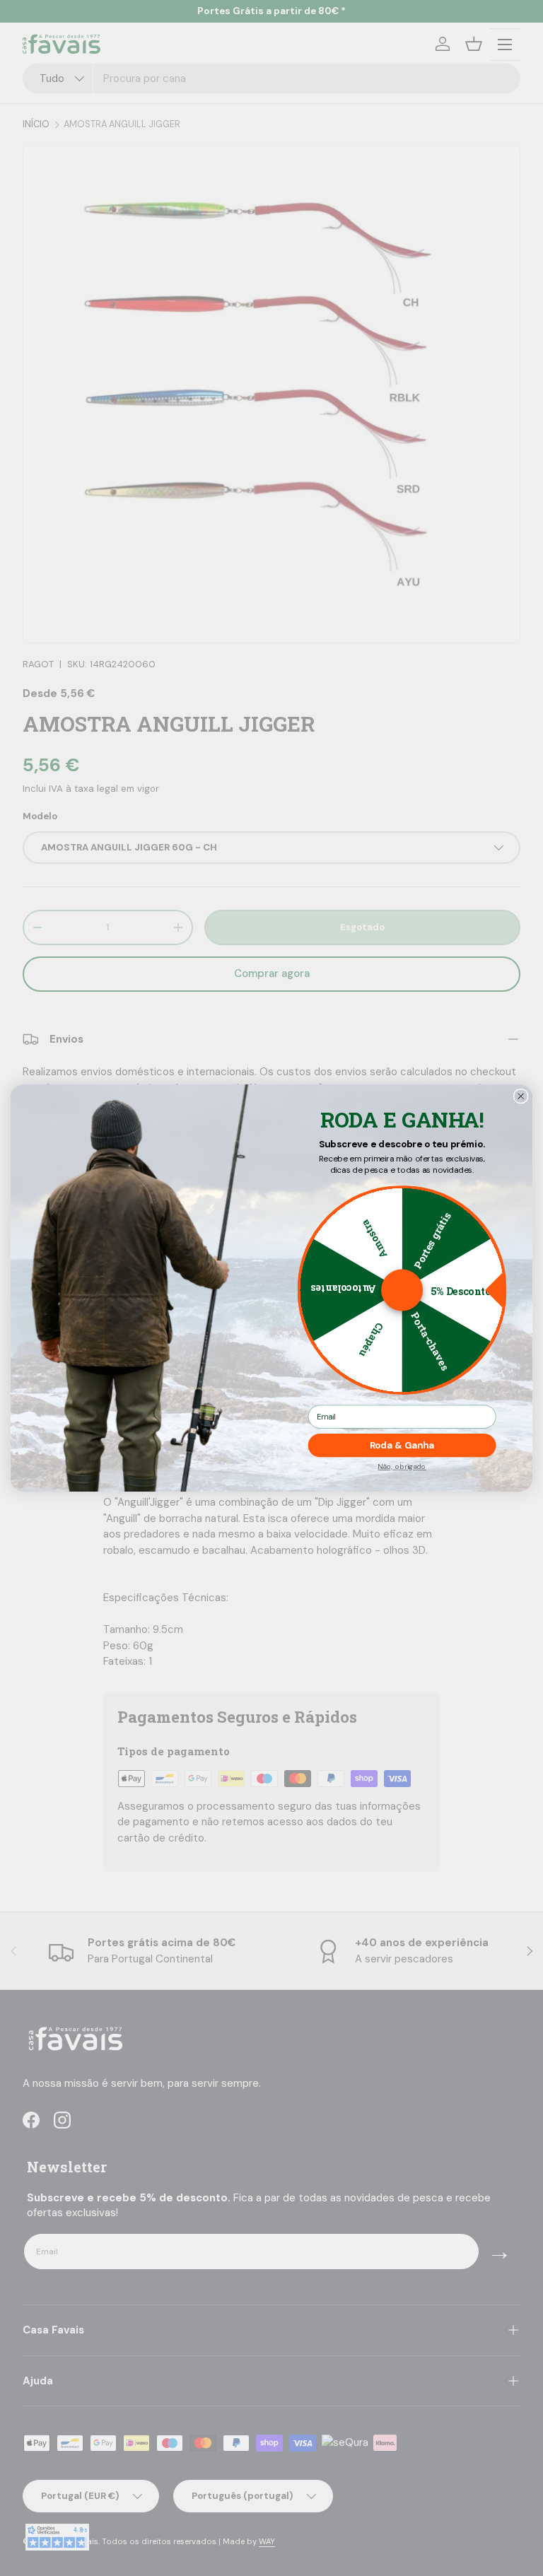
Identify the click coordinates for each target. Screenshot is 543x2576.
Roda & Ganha (402, 1446)
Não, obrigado (402, 1467)
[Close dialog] (520, 1096)
